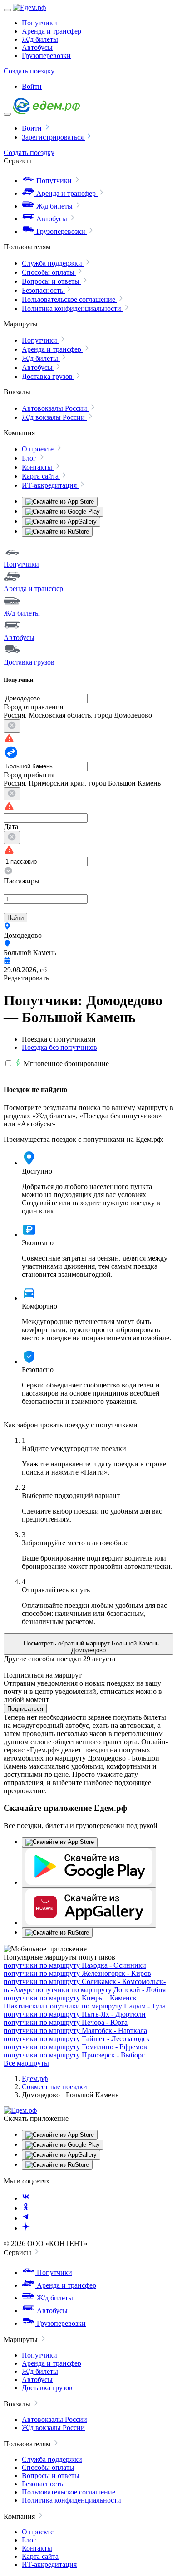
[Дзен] (26, 2228)
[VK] (26, 2198)
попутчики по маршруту (75, 1965)
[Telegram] (26, 2218)
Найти (15, 918)
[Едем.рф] (29, 7)
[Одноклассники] (26, 2208)
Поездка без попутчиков (59, 1047)
